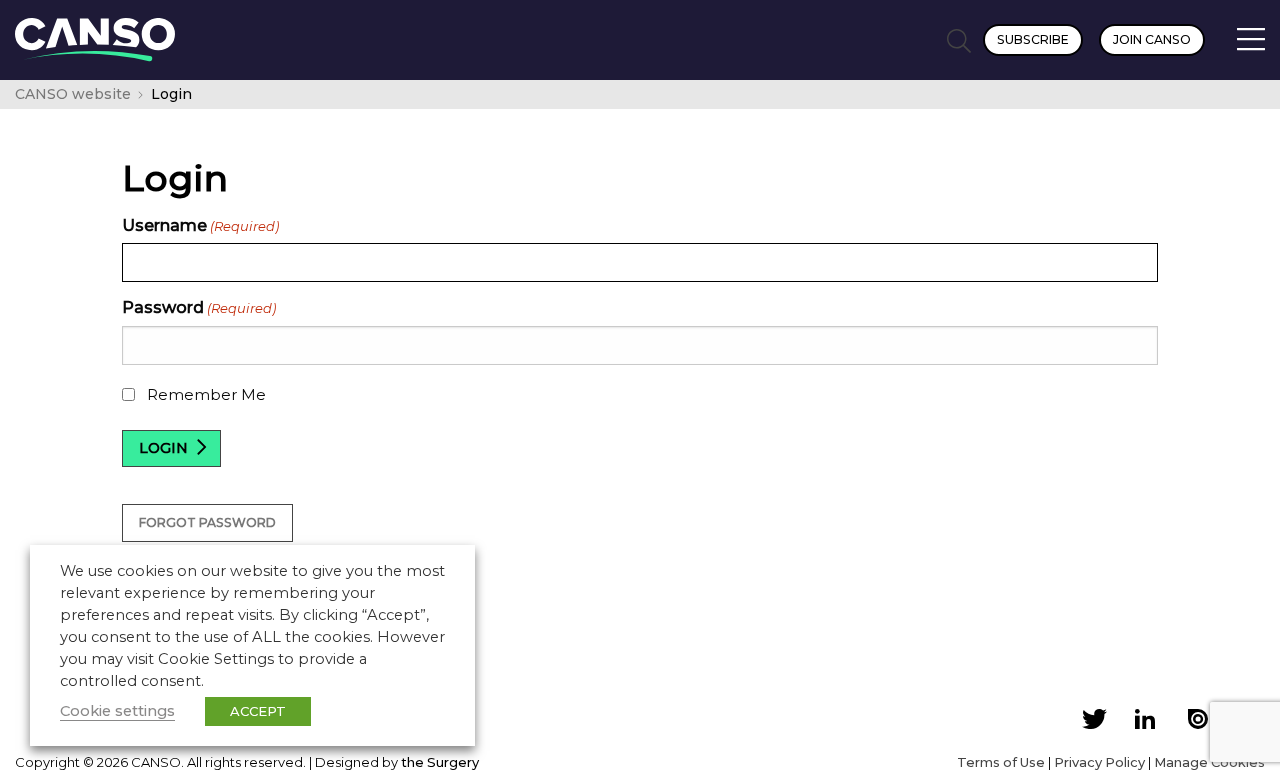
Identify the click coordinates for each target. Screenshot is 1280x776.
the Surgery (440, 762)
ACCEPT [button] (258, 711)
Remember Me (206, 394)
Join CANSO (1152, 39)
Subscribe (1033, 39)
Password (199, 307)
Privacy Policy (1099, 762)
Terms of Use (1001, 762)
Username (200, 225)
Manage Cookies (1209, 762)
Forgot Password (207, 522)
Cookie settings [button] (117, 711)
